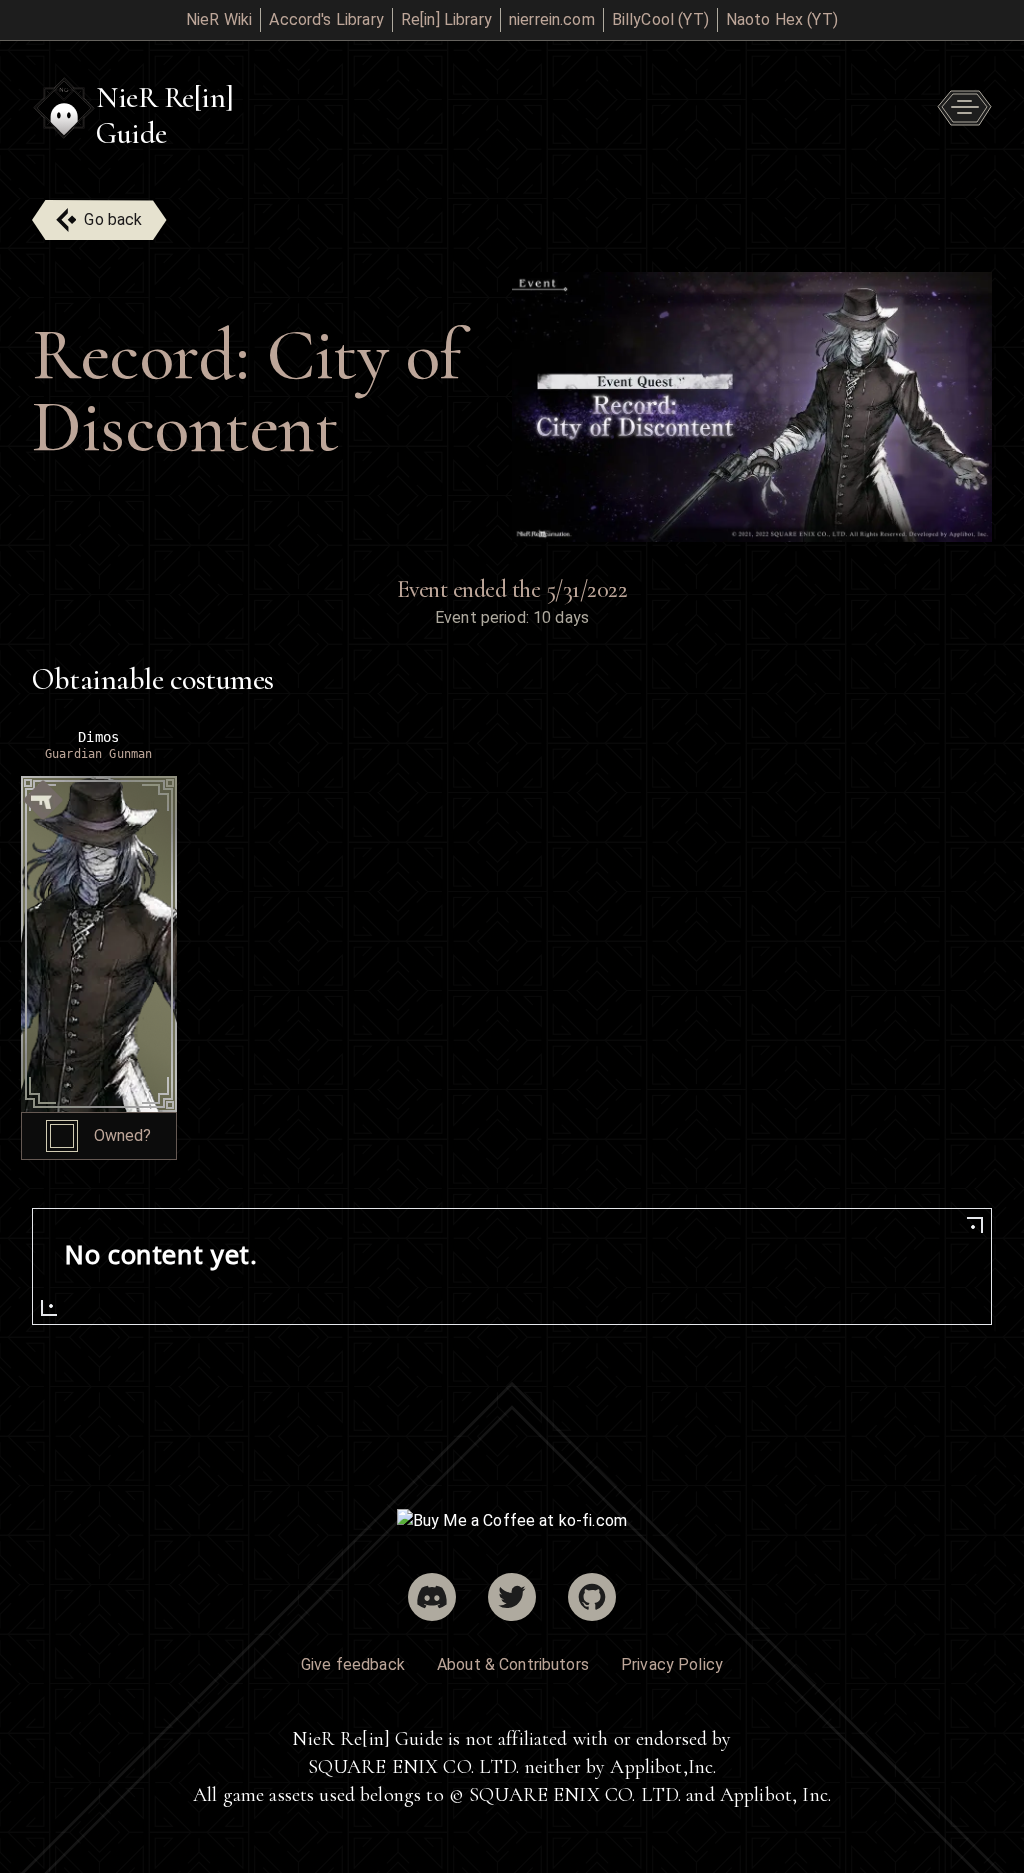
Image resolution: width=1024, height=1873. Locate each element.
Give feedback (353, 1664)
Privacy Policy (672, 1664)
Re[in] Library (446, 19)
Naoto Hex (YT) (782, 19)
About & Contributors (513, 1664)
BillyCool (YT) (660, 19)
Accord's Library (326, 19)
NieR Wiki (219, 19)
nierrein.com (552, 19)
